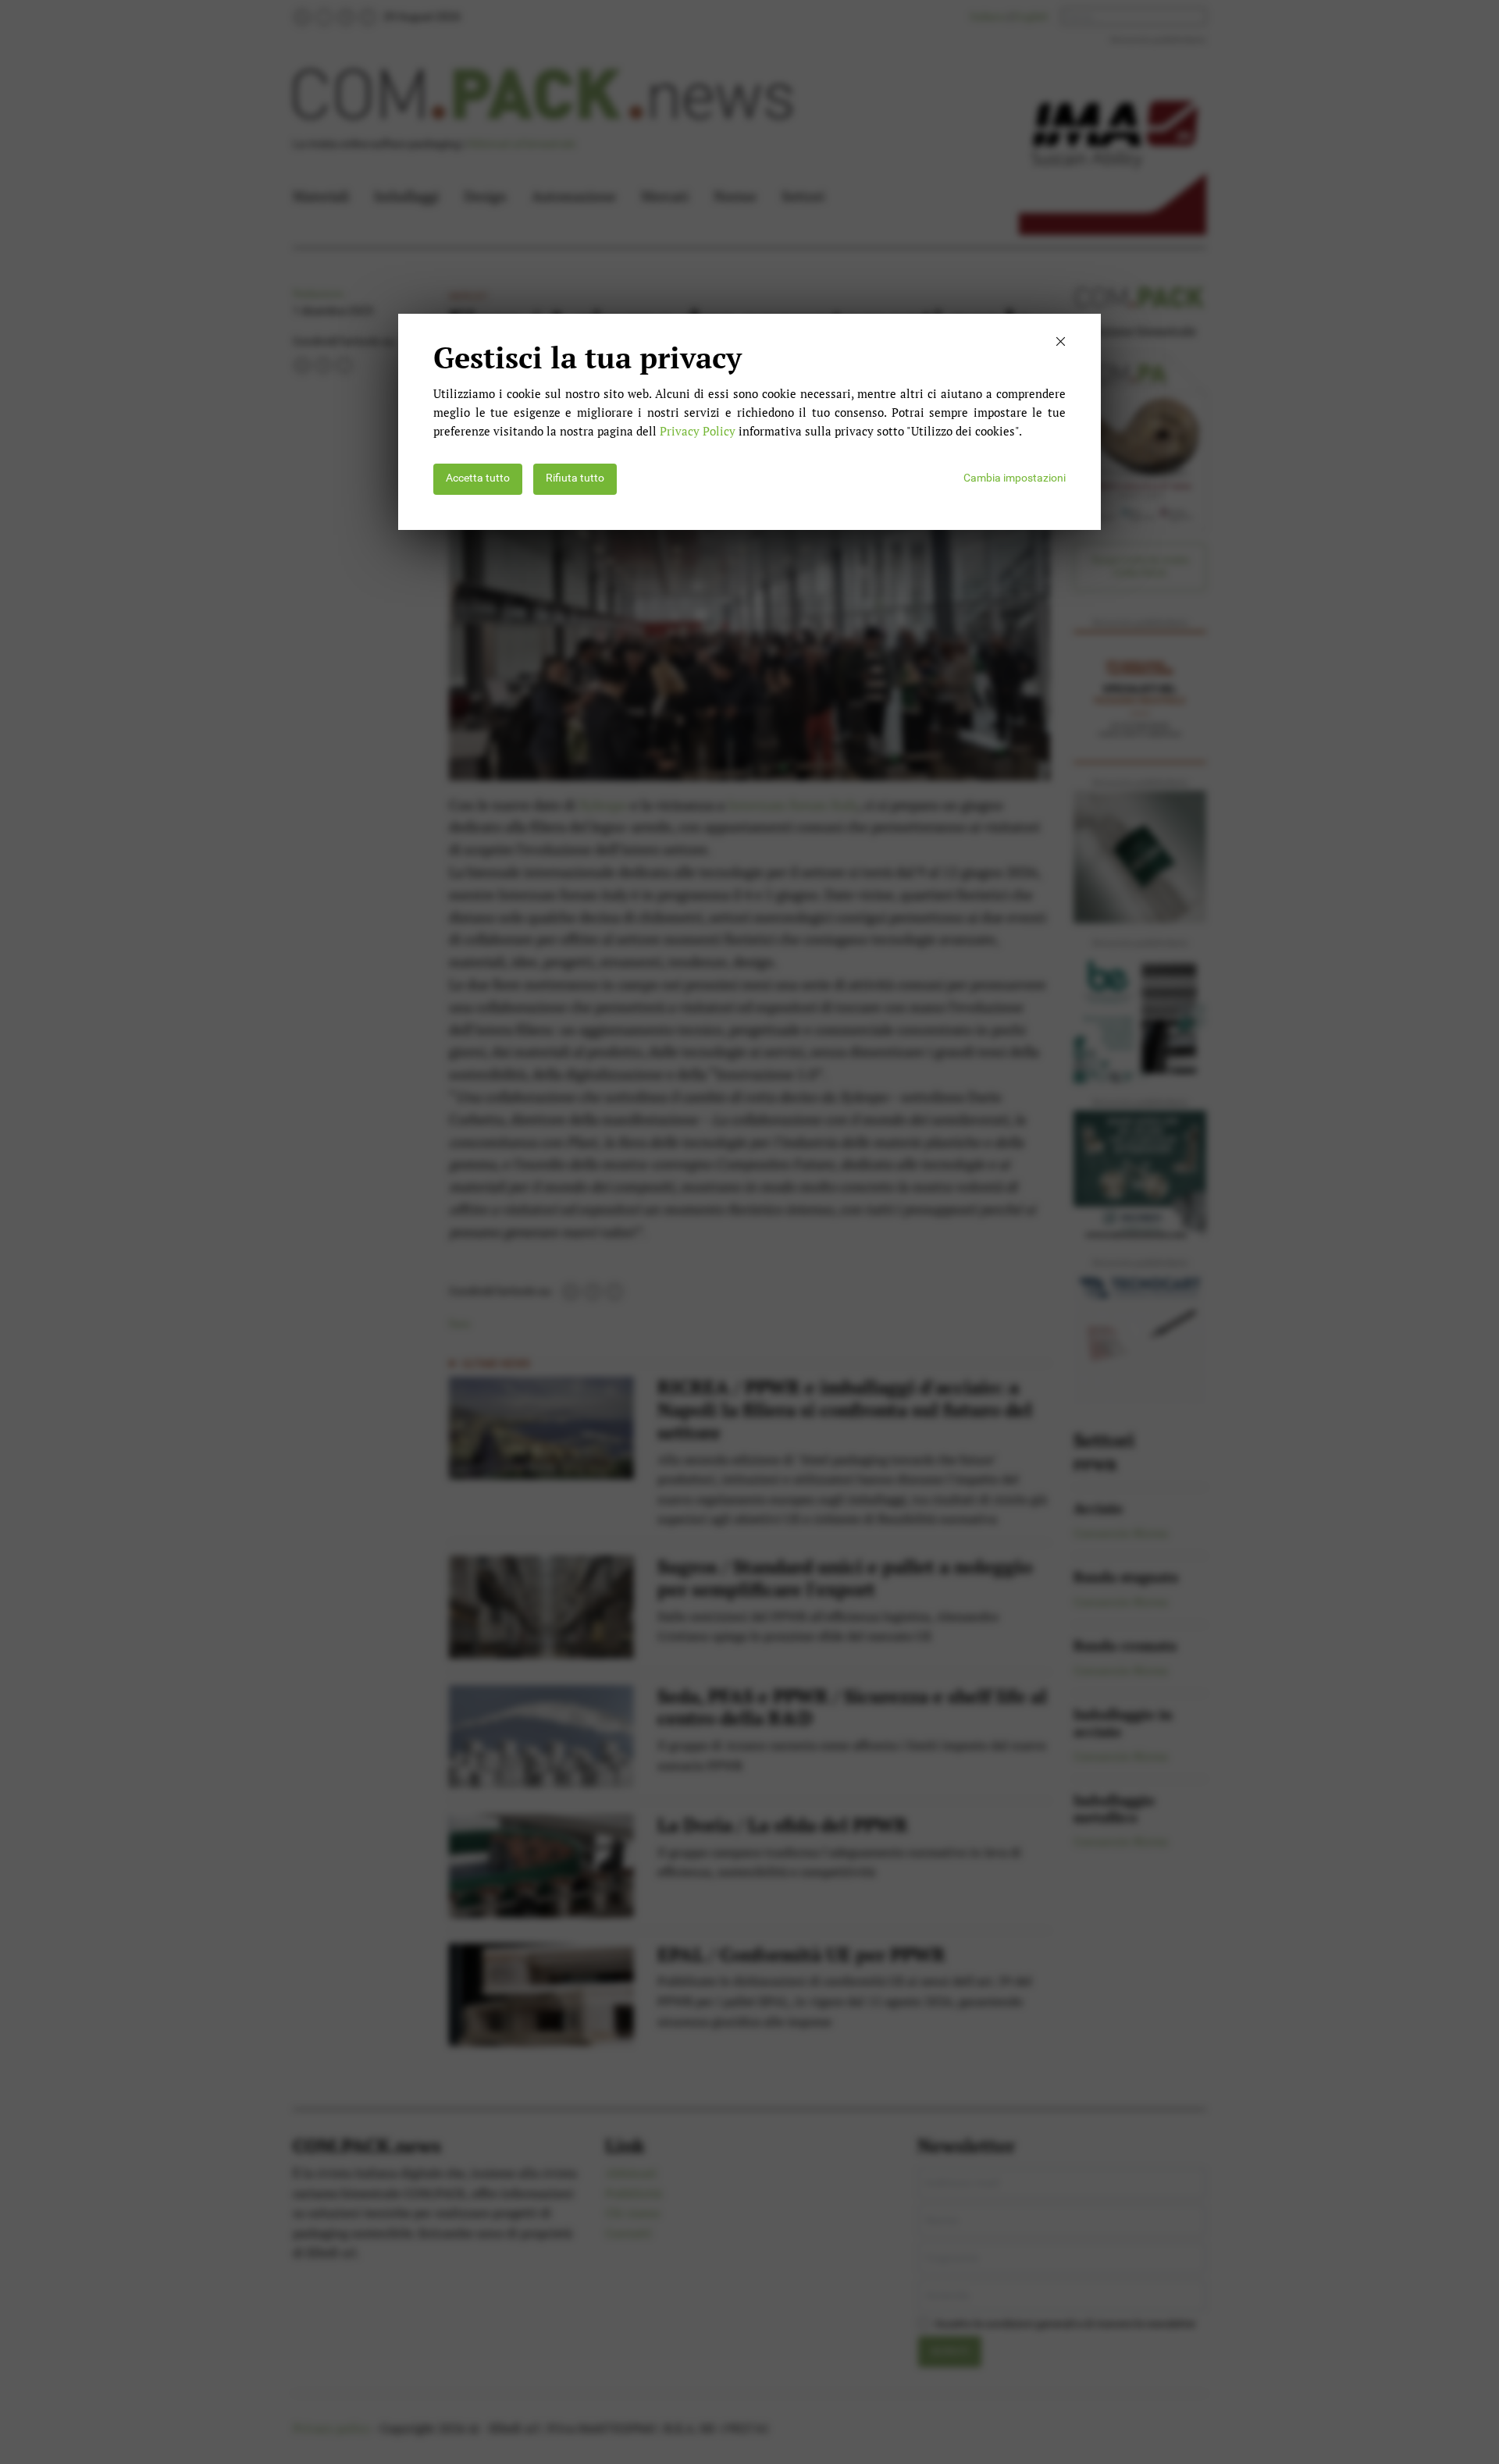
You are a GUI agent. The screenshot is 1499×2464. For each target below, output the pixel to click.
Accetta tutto (478, 478)
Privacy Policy (698, 431)
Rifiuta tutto (575, 478)
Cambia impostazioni (1015, 478)
